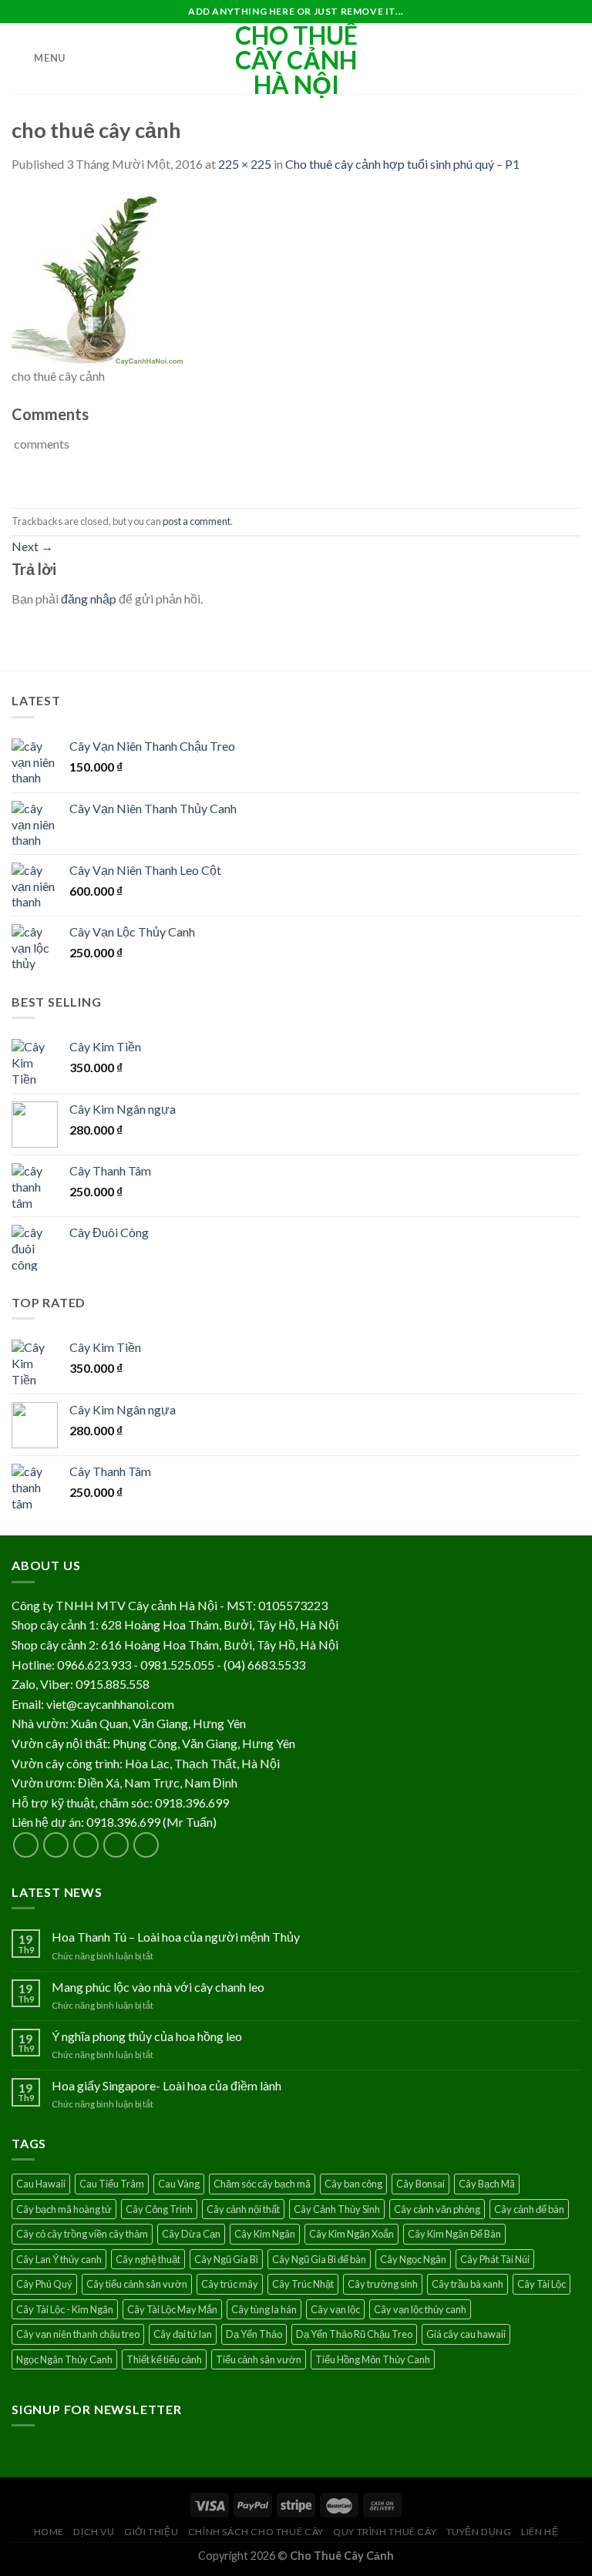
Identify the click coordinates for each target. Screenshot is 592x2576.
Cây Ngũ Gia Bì (226, 2259)
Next (32, 546)
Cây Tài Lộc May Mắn (172, 2309)
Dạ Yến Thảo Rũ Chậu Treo (354, 2334)
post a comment (197, 521)
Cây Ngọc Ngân (413, 2259)
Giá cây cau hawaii (466, 2334)
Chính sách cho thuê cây (256, 2532)
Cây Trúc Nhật (303, 2284)
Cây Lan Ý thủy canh (59, 2259)
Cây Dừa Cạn (191, 2234)
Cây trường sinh (383, 2284)
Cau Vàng (179, 2184)
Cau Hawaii (41, 2184)
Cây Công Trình (159, 2209)
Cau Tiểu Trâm (112, 2184)
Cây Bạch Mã (487, 2184)
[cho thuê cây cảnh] (98, 277)
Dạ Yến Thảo (254, 2334)
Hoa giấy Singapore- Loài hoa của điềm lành (166, 2085)
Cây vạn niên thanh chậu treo (78, 2334)
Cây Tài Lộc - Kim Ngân (65, 2309)
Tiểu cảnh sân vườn (259, 2359)
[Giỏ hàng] (573, 59)
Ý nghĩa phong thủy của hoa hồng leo (147, 2036)
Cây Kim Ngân (265, 2234)
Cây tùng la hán (264, 2309)
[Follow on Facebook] (26, 1845)
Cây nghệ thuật (148, 2259)
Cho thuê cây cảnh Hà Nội (296, 60)
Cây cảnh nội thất (243, 2209)
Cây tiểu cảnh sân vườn (137, 2284)
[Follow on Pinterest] (146, 1845)
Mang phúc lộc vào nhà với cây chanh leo (158, 1987)
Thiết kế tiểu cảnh (164, 2359)
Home (49, 2532)
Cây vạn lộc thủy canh (420, 2309)
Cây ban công (353, 2184)
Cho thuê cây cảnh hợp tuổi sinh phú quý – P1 (402, 164)
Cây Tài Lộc (542, 2284)
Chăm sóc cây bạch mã (262, 2184)
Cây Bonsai (420, 2184)
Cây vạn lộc (335, 2309)
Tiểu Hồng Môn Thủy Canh (373, 2359)
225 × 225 (245, 164)
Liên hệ (540, 2532)
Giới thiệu (151, 2532)
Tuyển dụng (479, 2532)
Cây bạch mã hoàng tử (64, 2209)
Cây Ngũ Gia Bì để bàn (319, 2259)
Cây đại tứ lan (183, 2334)
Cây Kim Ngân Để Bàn (454, 2234)
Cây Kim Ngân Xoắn (351, 2234)
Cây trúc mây (230, 2284)
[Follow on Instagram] (56, 1845)
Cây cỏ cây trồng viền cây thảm (82, 2234)
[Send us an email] (116, 1845)
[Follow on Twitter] (86, 1845)
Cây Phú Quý (44, 2284)
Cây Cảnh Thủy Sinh (337, 2209)
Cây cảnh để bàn (529, 2209)
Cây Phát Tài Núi (495, 2259)
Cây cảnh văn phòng (437, 2209)
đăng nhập (89, 599)
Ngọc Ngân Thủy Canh (64, 2359)
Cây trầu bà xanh (468, 2284)
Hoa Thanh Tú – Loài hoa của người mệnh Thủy (176, 1937)
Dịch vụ (94, 2532)
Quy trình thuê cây (385, 2532)
